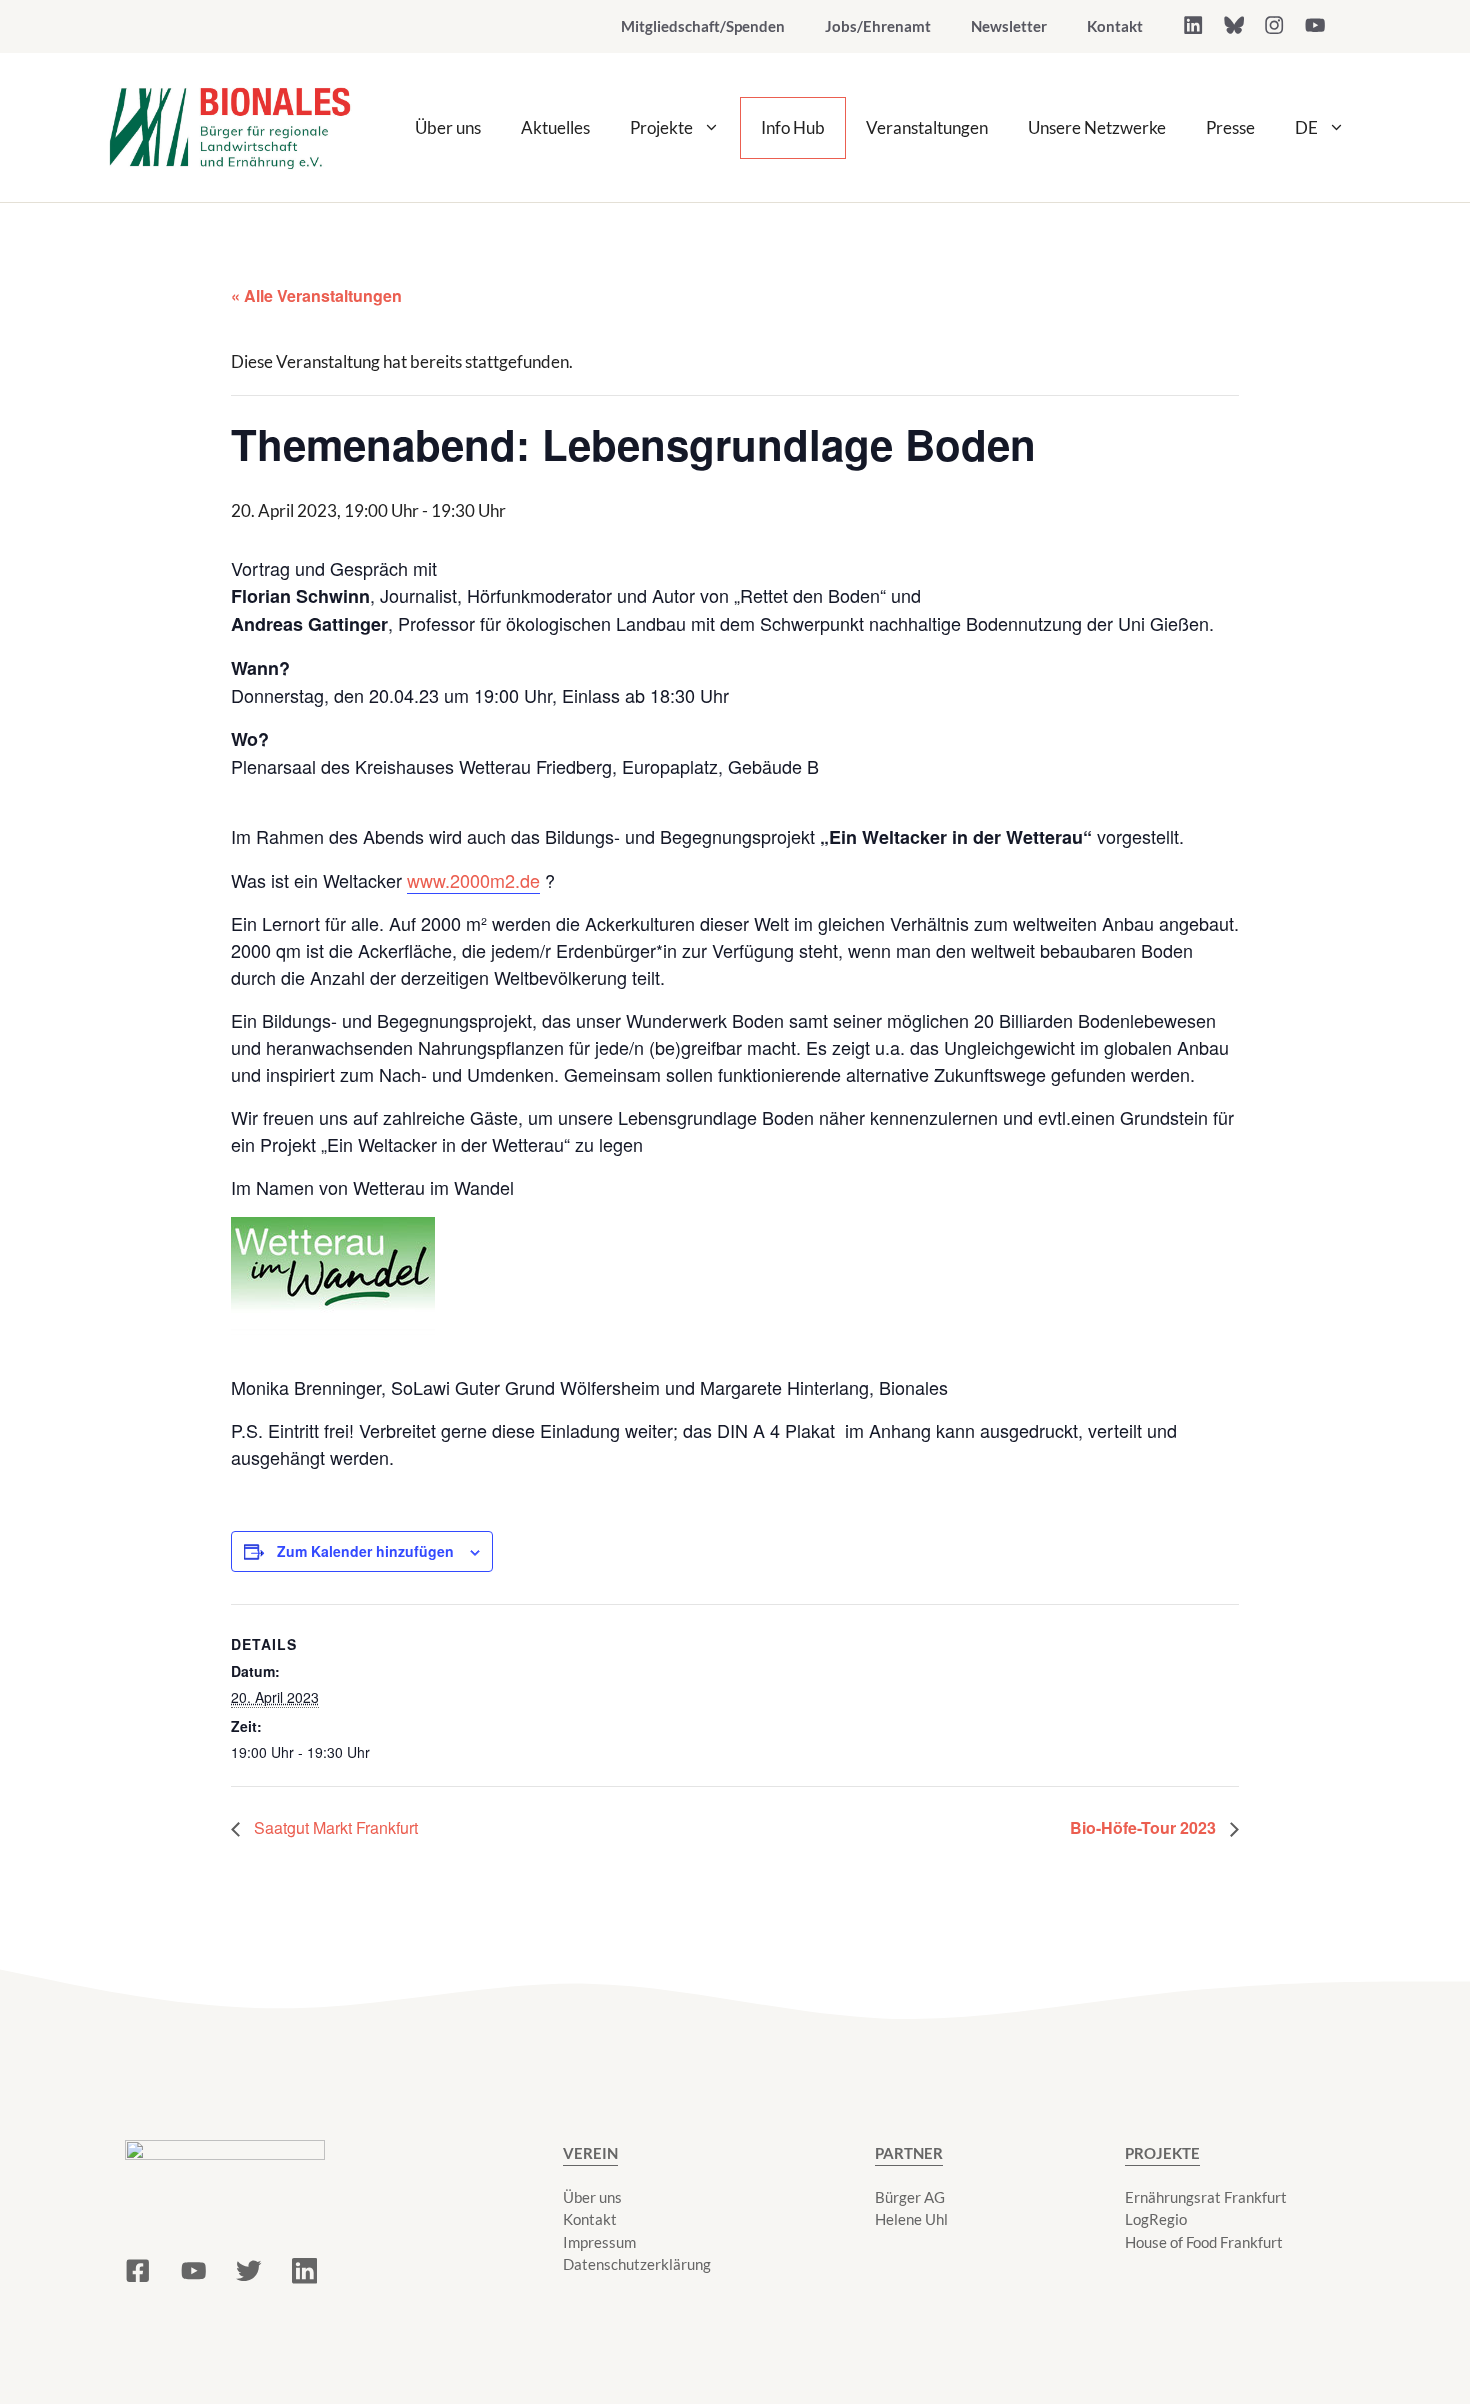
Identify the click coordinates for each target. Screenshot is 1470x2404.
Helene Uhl (911, 2219)
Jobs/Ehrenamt (878, 26)
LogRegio (1156, 2219)
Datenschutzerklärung (637, 2264)
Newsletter (1009, 26)
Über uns (448, 127)
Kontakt (1115, 26)
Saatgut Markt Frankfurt (334, 1827)
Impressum (599, 2242)
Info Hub (793, 127)
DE (1306, 127)
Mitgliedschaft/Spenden (703, 26)
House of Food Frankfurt (1204, 2242)
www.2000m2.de (473, 880)
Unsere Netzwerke (1097, 127)
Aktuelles (555, 127)
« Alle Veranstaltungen (316, 295)
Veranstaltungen (927, 127)
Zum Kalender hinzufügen (365, 1551)
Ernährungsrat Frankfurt (1206, 2197)
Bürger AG (910, 2197)
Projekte (661, 127)
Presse (1230, 127)
